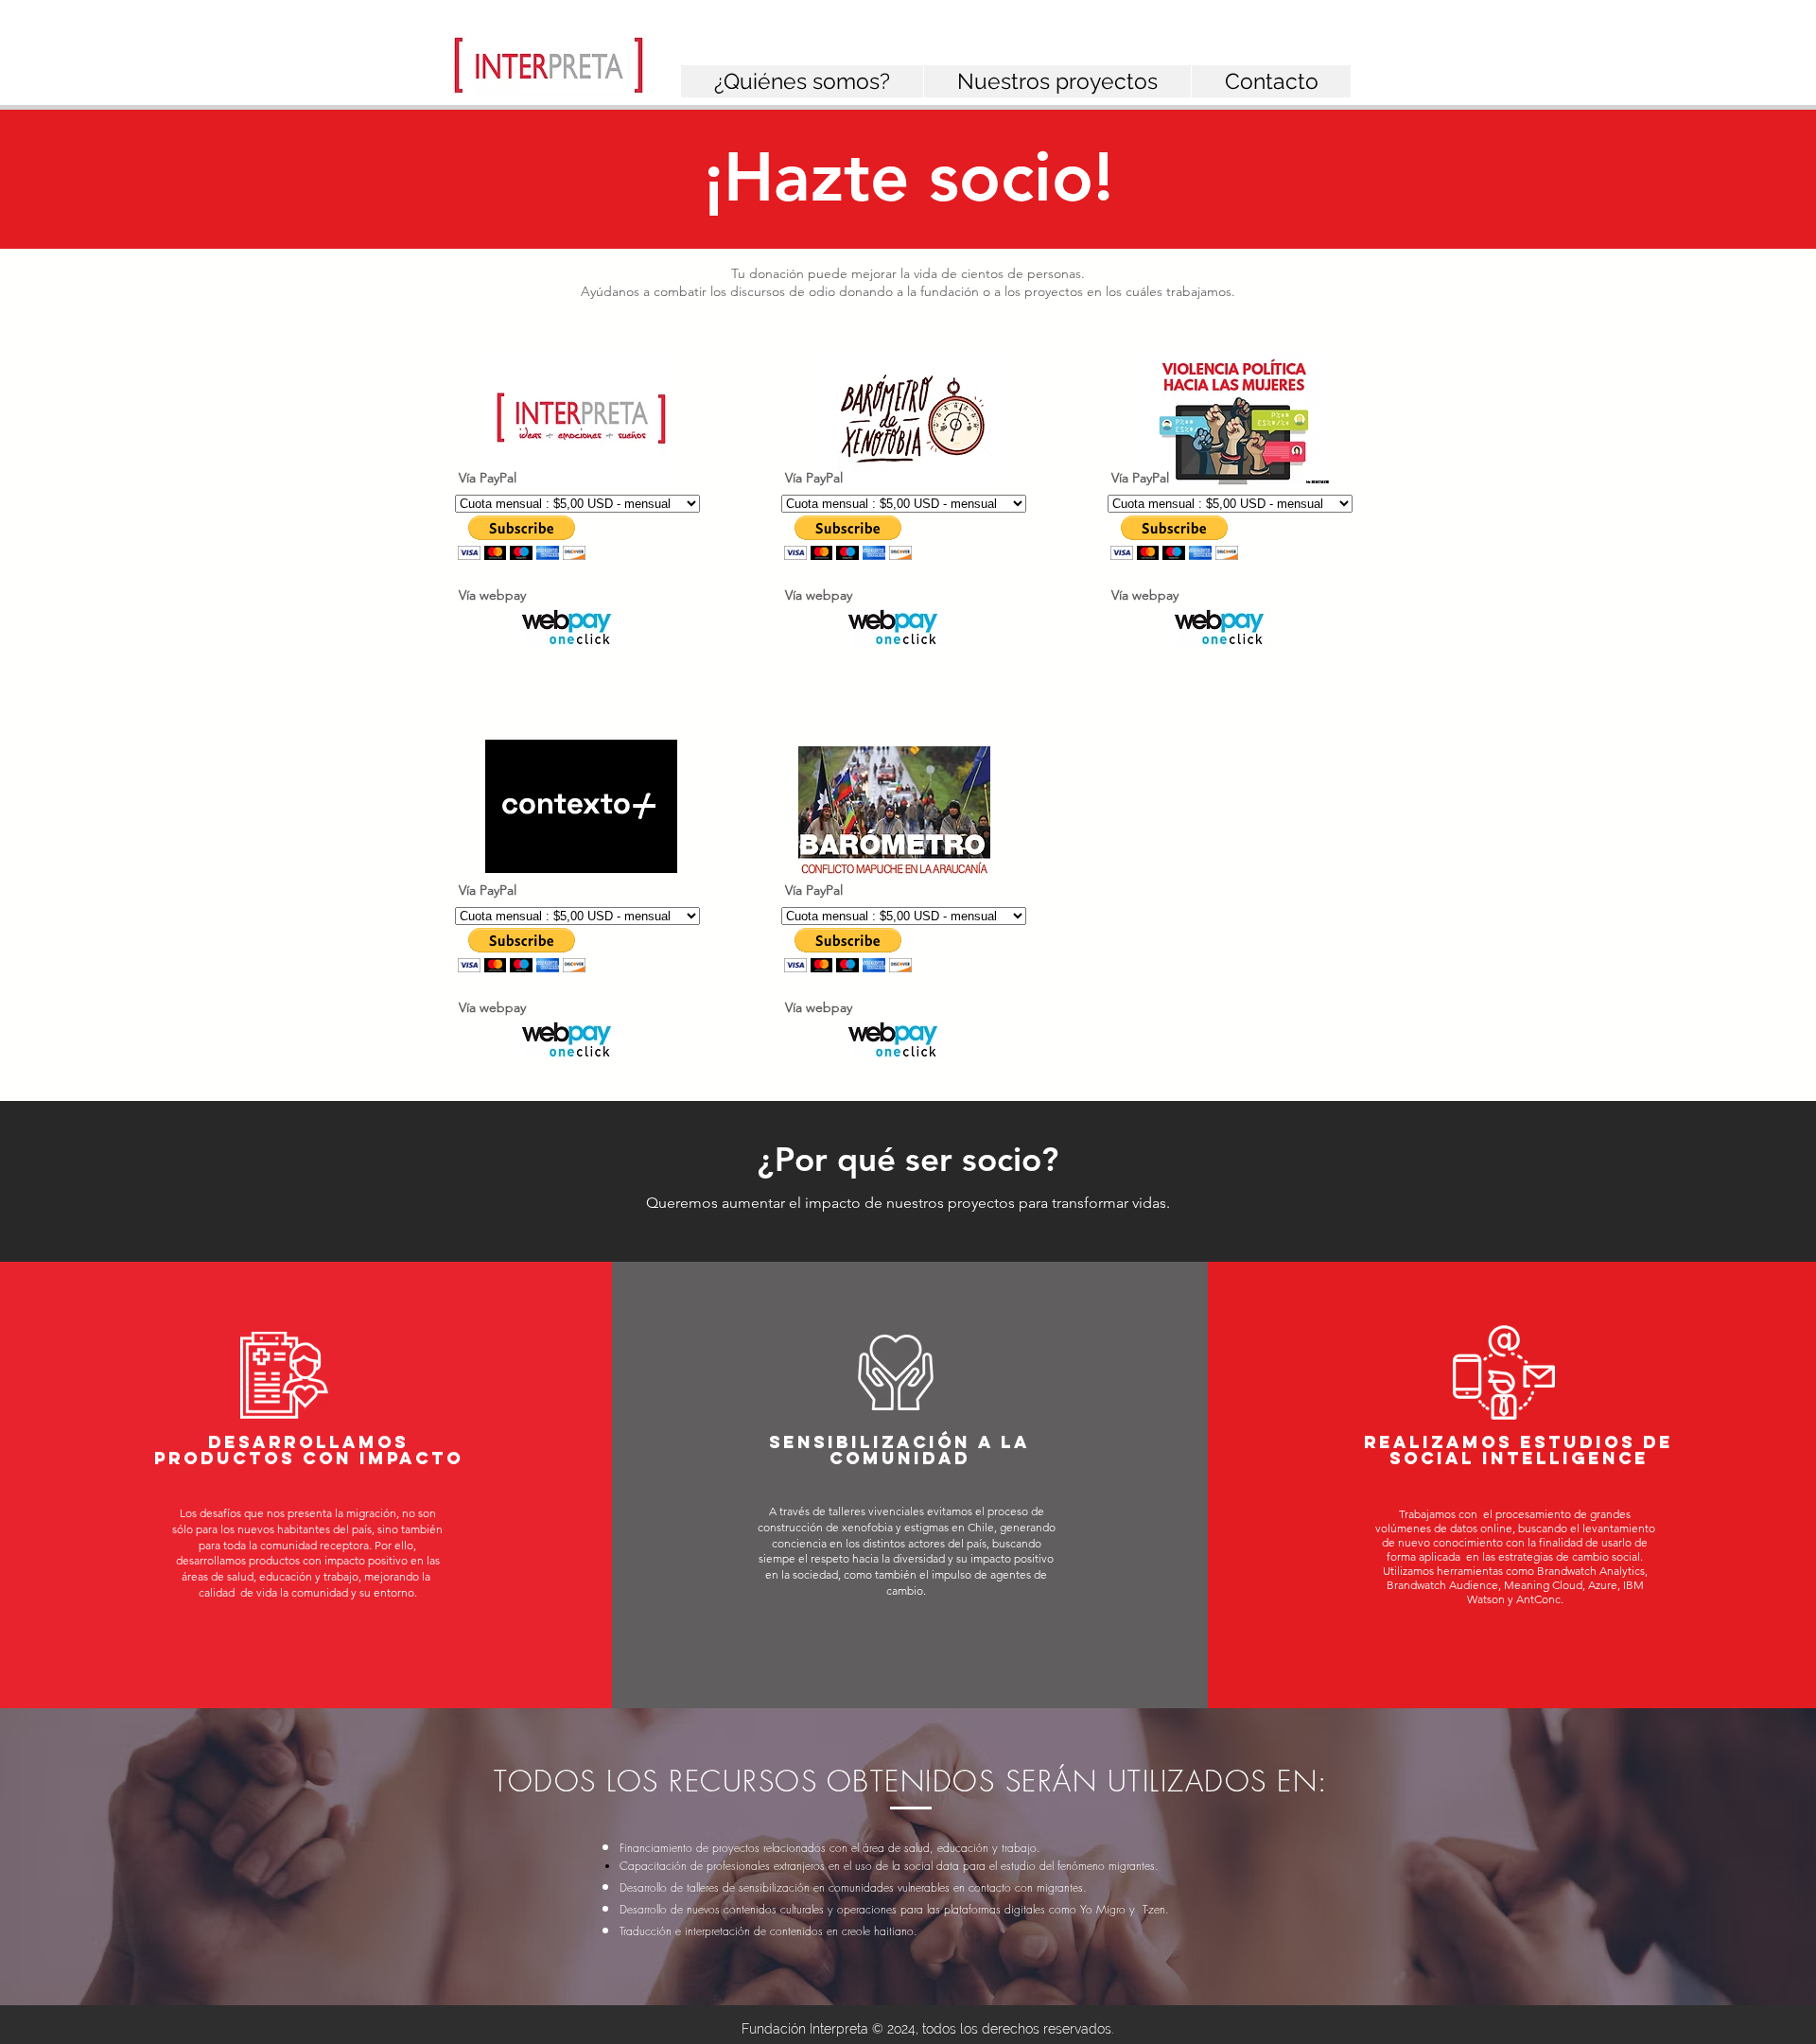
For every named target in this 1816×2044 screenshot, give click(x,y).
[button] (802, 81)
